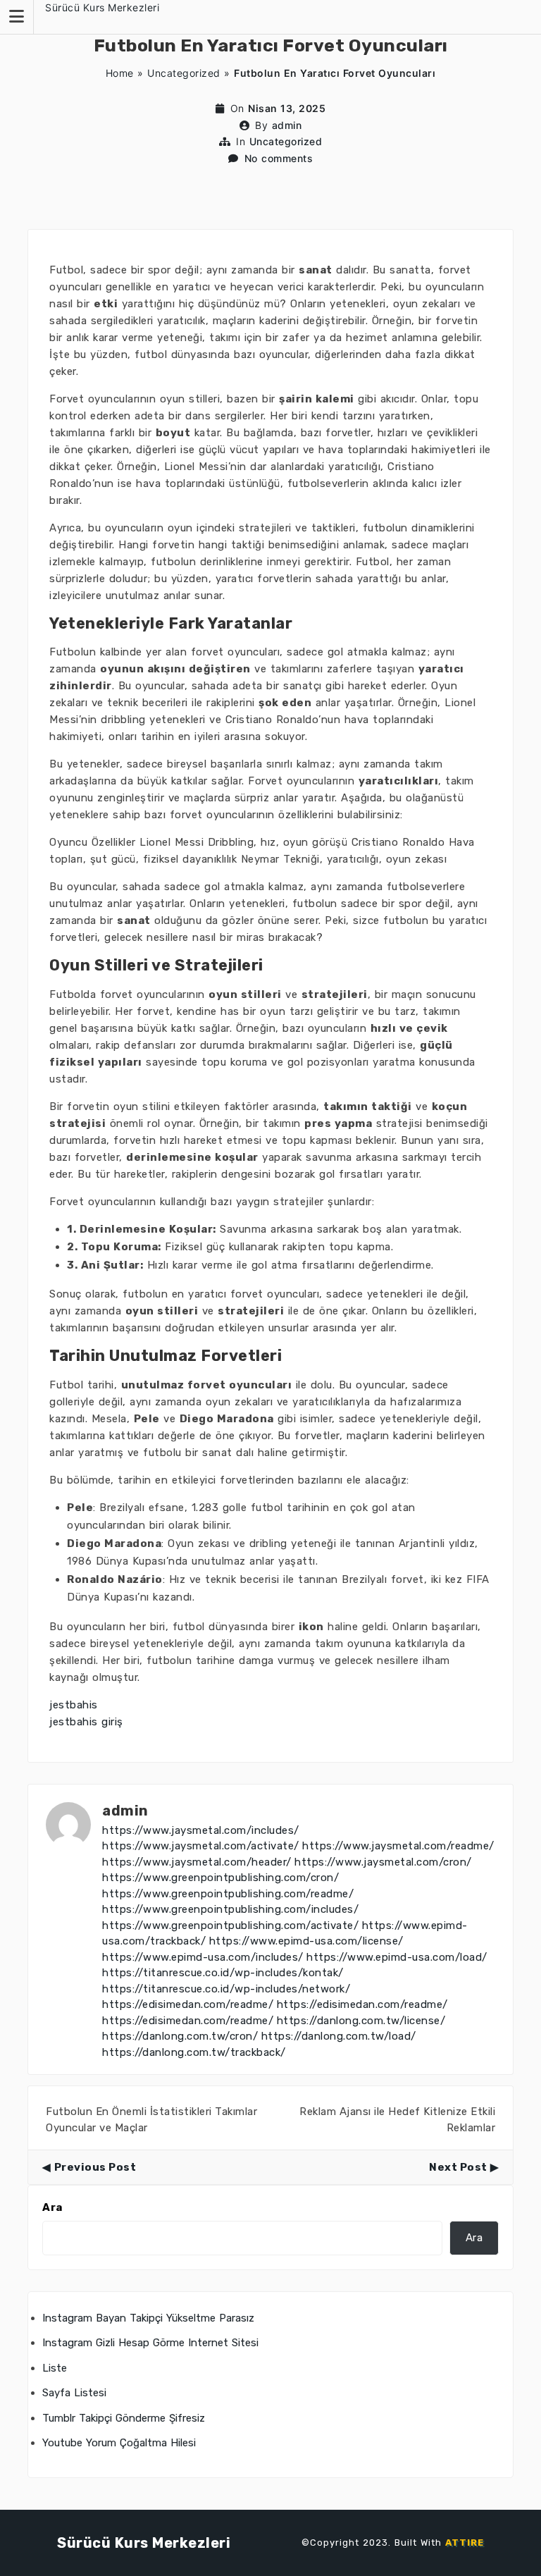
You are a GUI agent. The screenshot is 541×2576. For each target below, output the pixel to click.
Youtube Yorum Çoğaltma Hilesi (119, 2443)
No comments (279, 158)
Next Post (458, 2167)
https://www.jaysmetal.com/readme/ (398, 1846)
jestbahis (74, 1705)
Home (120, 73)
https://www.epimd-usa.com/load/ (397, 1957)
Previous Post (95, 2167)
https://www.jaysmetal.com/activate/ (201, 1846)
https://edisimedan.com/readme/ (188, 2004)
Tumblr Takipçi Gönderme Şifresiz (124, 2418)
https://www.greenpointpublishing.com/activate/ (230, 1925)
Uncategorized (184, 73)
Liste (55, 2368)
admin (287, 125)
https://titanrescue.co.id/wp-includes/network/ (226, 1989)
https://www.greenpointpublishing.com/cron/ (220, 1878)
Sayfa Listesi (74, 2393)
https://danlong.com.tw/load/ (339, 2036)
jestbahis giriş (86, 1722)
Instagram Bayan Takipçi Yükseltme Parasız (148, 2318)
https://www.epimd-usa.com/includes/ (203, 1957)
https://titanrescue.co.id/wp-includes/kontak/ (223, 1973)
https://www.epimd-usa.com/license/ (306, 1941)
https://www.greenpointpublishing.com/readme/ (228, 1894)
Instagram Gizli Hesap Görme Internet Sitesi (150, 2343)
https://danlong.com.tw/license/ (361, 2021)
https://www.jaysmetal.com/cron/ (383, 1862)
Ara (52, 2207)
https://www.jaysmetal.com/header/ (197, 1862)
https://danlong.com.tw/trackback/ (194, 2052)
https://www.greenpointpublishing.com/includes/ (230, 1909)
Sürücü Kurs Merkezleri (102, 7)
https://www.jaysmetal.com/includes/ (201, 1830)
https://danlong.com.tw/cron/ (180, 2036)
